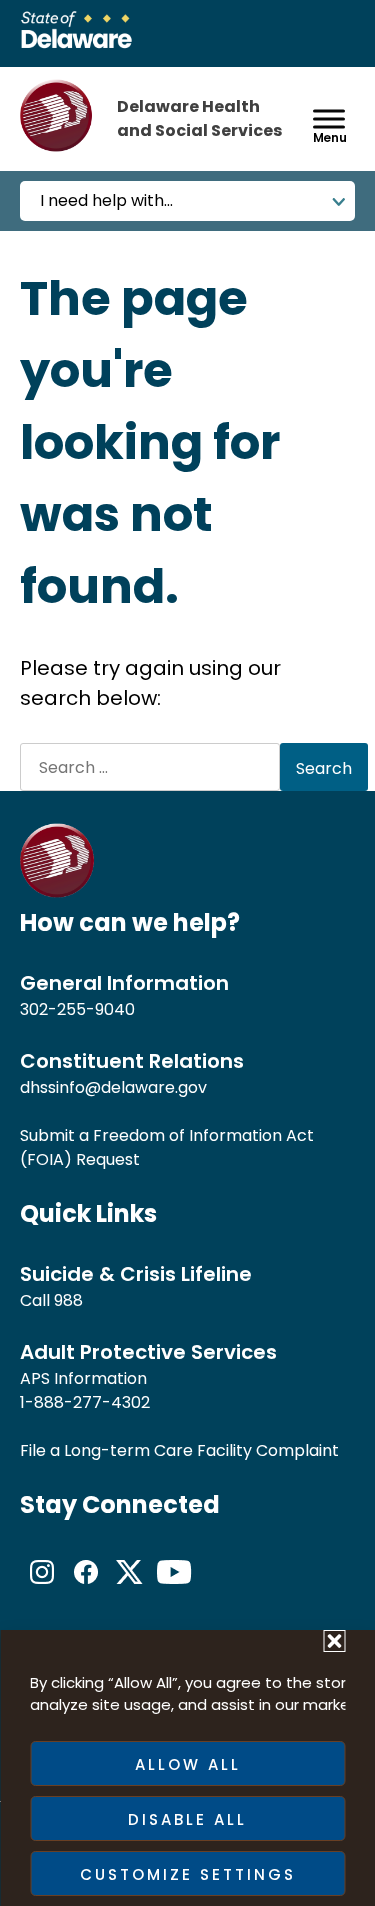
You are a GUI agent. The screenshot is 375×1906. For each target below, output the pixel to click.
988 (68, 1300)
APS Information (83, 1378)
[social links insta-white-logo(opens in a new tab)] (42, 1588)
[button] (334, 1641)
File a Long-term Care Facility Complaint (179, 1450)
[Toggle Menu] (329, 118)
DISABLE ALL (187, 1819)
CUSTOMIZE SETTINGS (188, 1874)
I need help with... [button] (106, 200)
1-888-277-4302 (85, 1402)
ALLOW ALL (188, 1764)
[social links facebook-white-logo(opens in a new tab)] (86, 1588)
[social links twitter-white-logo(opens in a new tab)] (130, 1588)
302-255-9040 (77, 1009)
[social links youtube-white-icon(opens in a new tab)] (174, 1588)
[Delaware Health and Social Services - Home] (57, 892)
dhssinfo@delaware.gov (113, 1087)
